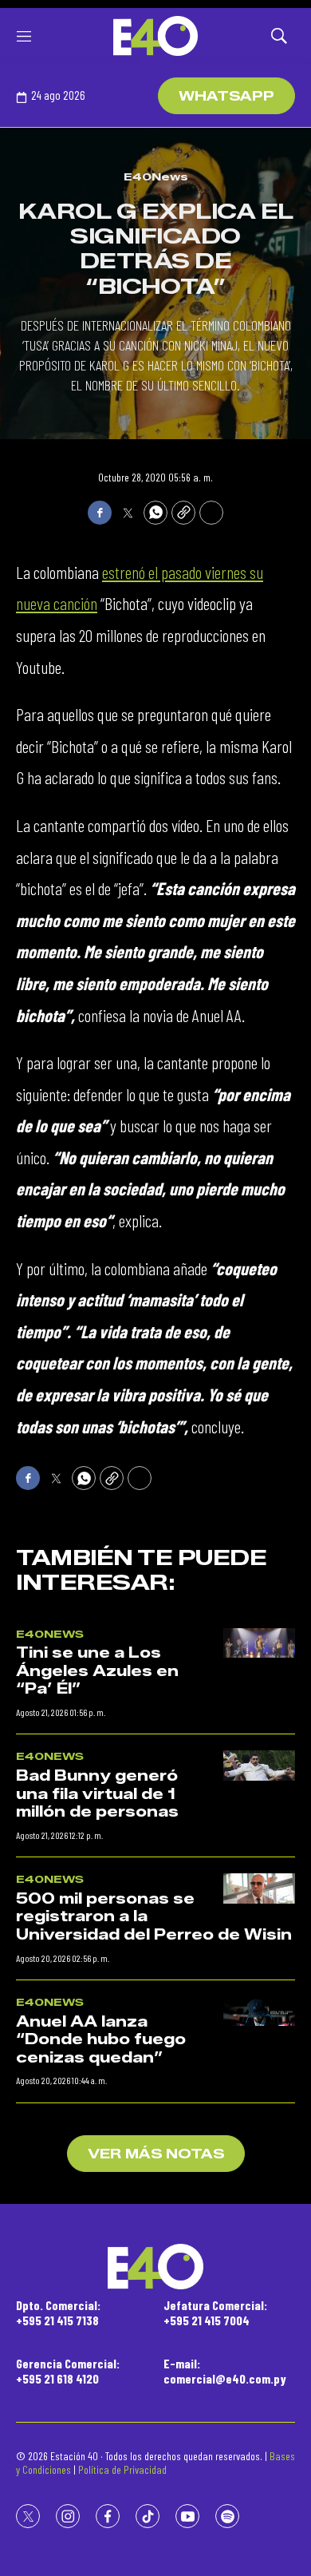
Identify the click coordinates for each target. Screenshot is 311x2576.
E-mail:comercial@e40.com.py (225, 2371)
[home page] (155, 36)
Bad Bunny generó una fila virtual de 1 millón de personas (97, 1794)
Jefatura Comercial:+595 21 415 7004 (215, 2312)
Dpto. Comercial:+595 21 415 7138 (58, 2312)
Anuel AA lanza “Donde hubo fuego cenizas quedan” (101, 2040)
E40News (156, 176)
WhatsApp (226, 96)
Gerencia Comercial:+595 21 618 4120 (68, 2371)
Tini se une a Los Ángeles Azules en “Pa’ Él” (97, 1671)
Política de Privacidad (122, 2469)
